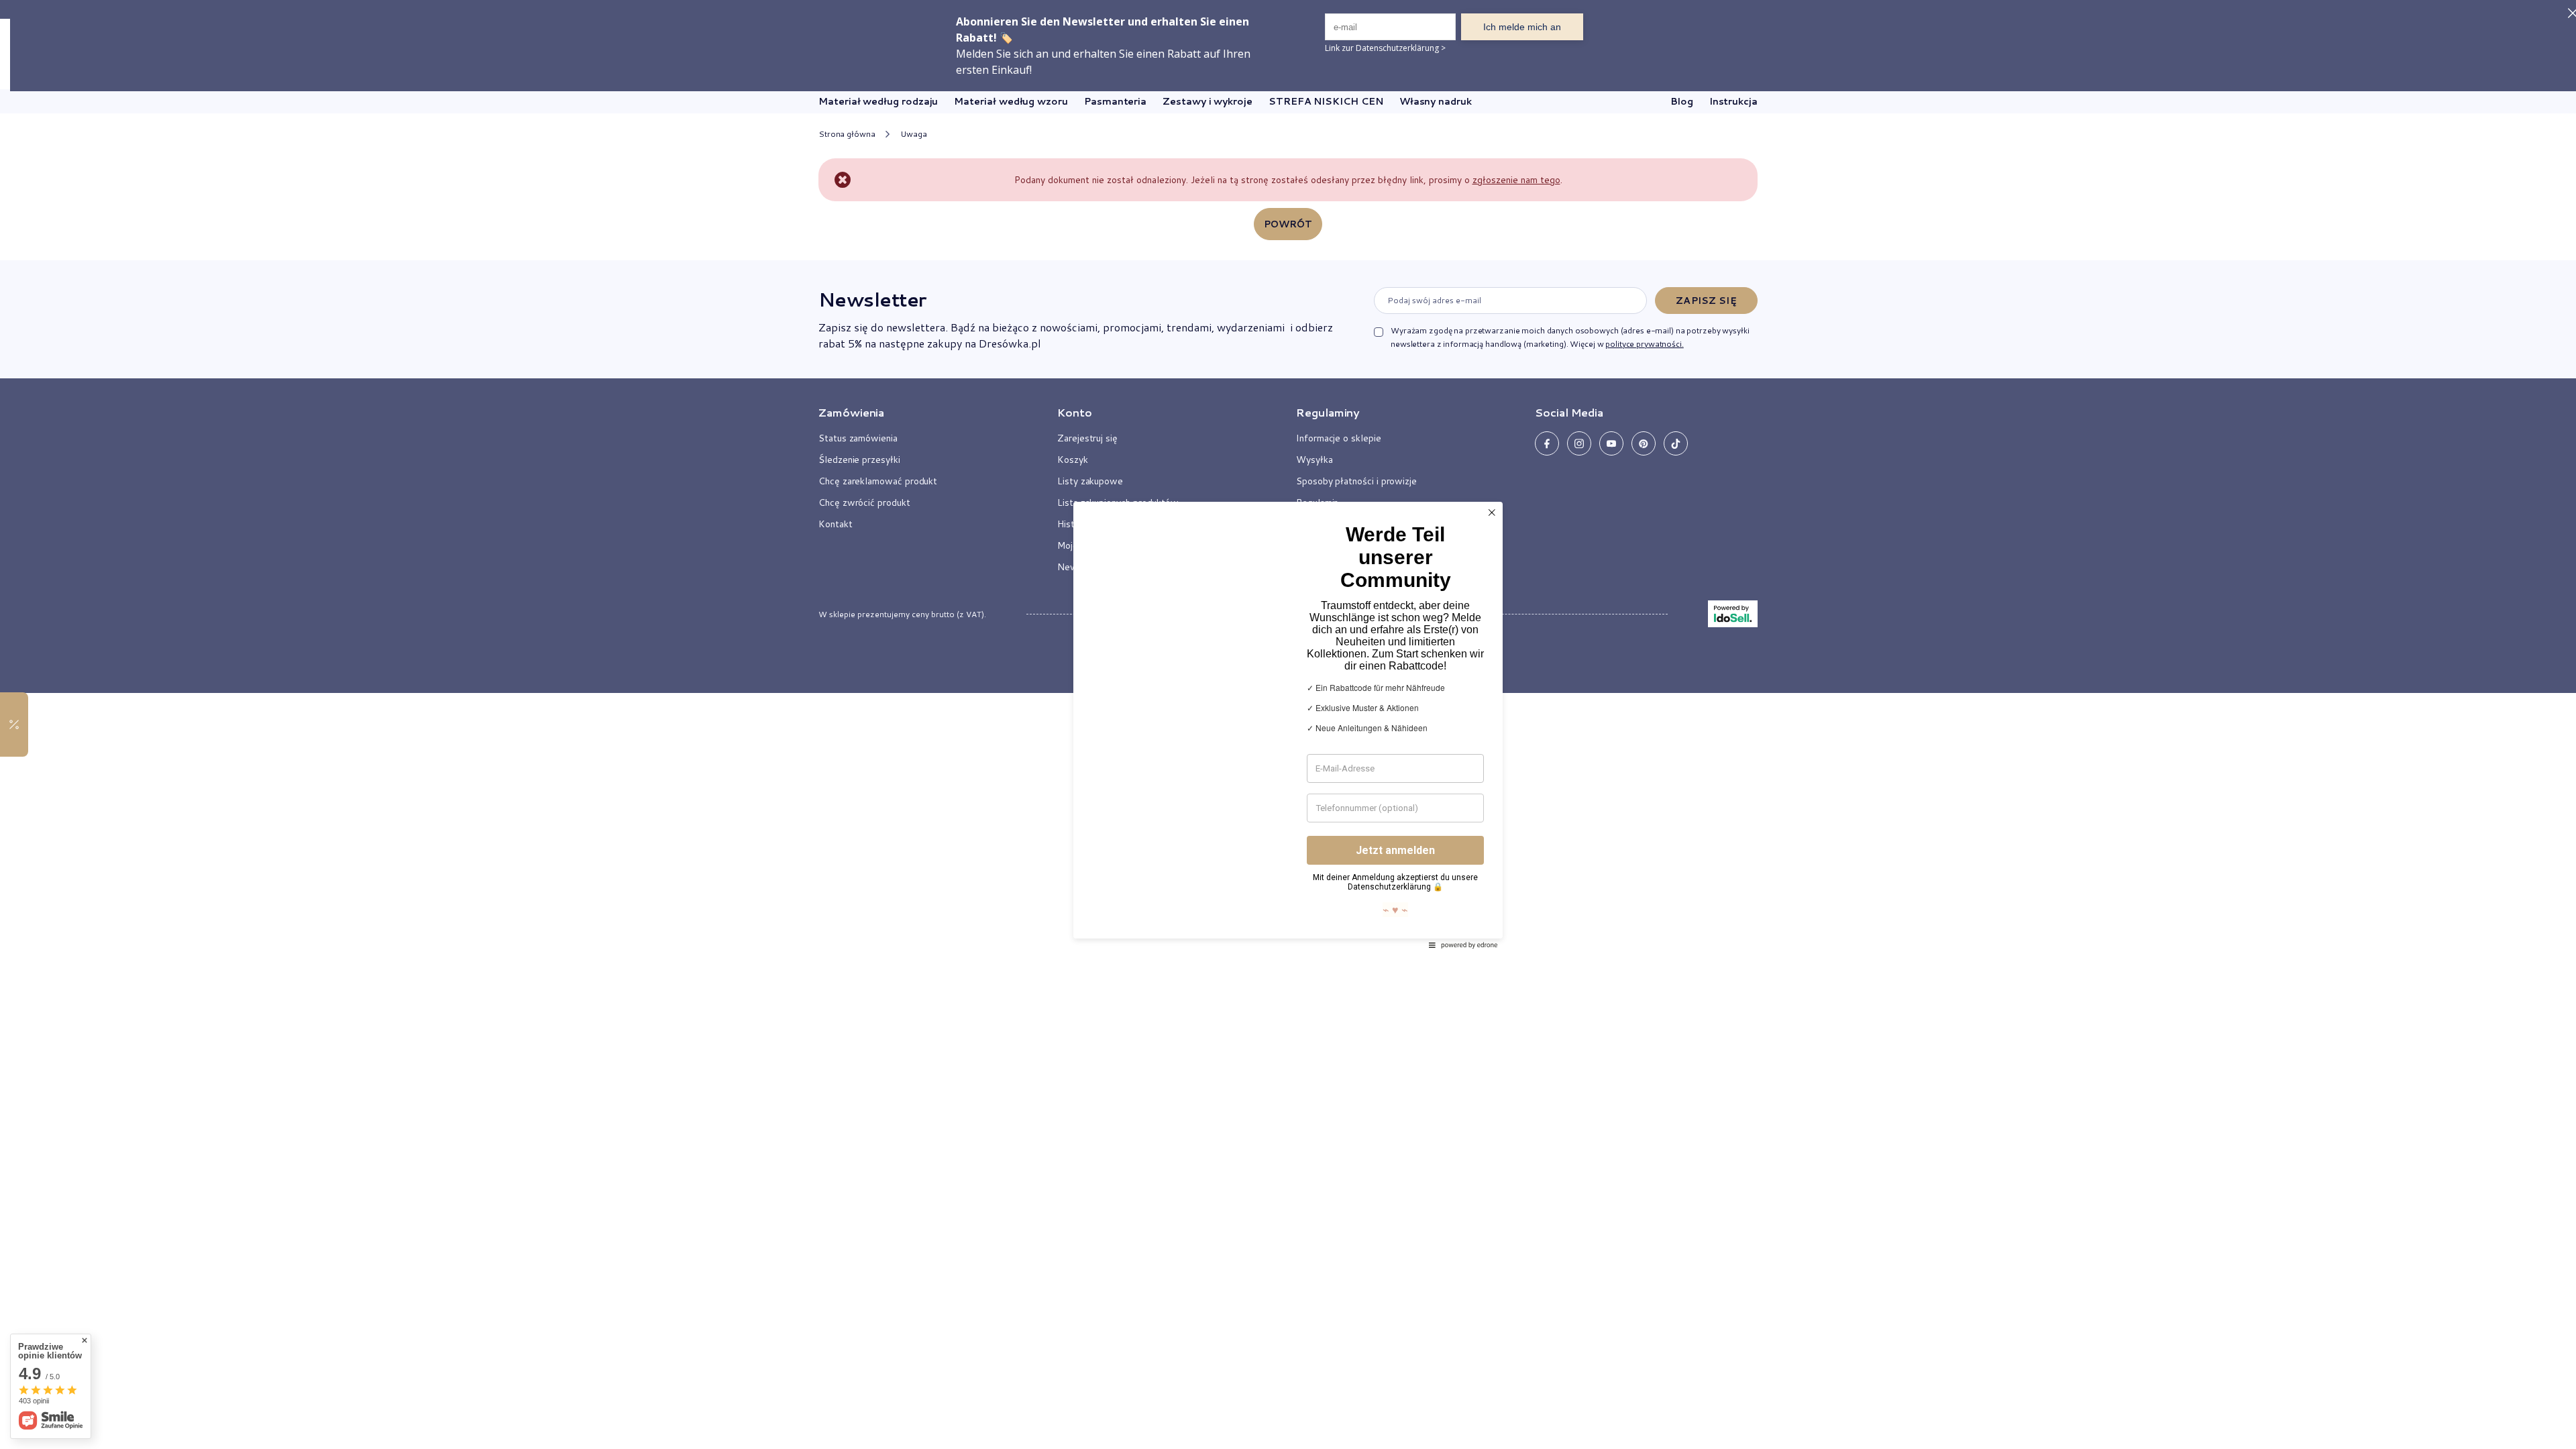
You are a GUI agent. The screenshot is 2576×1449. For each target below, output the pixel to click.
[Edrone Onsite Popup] (1288, 724)
